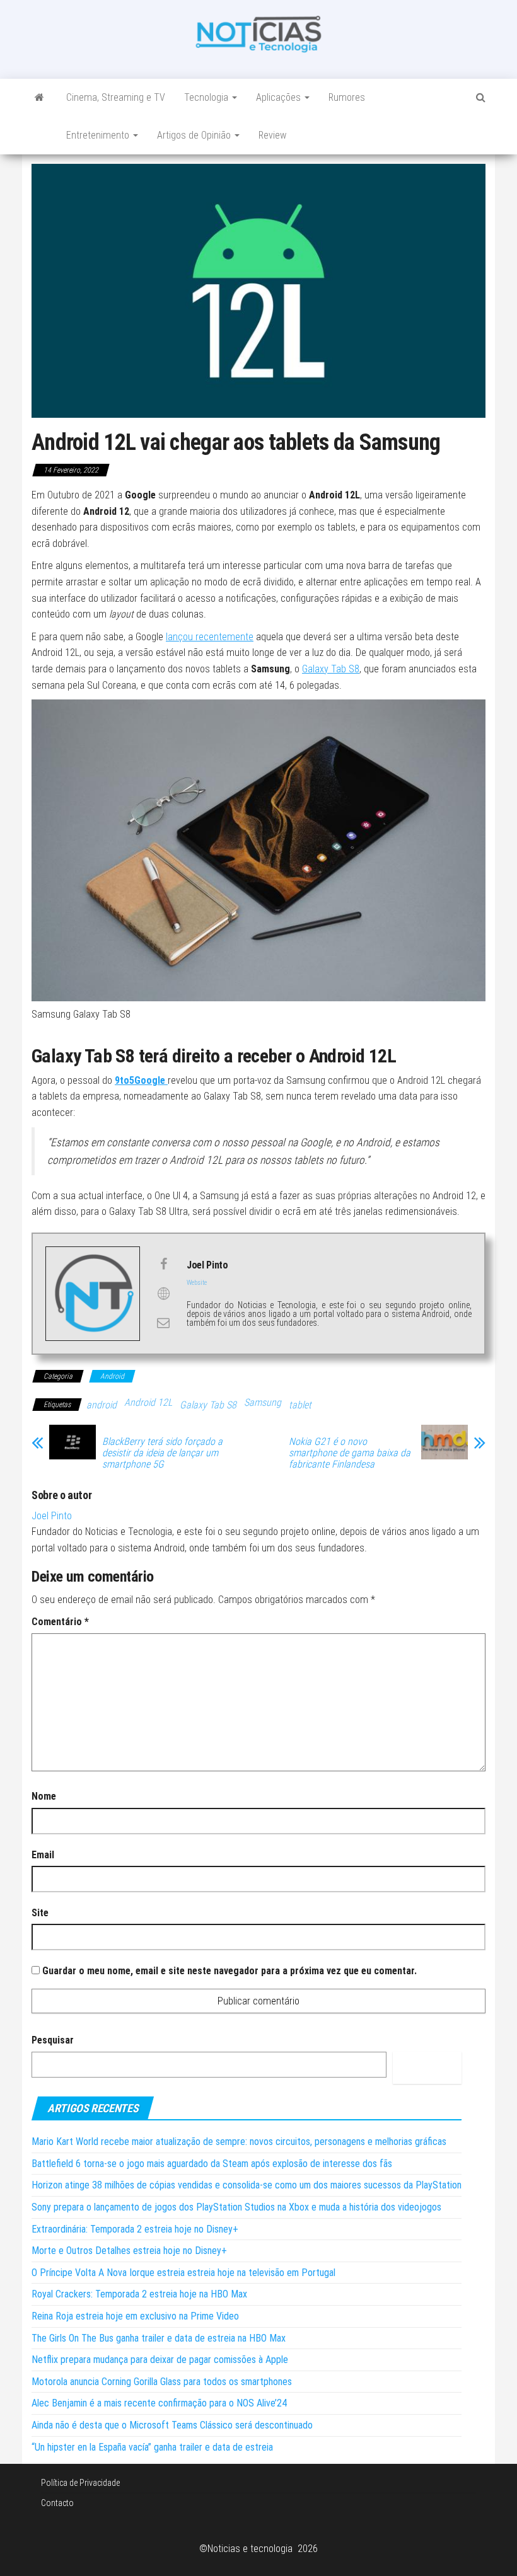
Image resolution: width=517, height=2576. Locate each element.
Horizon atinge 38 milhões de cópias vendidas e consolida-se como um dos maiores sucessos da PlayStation (247, 2185)
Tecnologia (207, 97)
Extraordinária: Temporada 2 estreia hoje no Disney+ (135, 2229)
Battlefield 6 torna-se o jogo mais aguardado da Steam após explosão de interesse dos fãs (212, 2164)
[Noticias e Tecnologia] (39, 98)
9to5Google (141, 1080)
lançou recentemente (210, 637)
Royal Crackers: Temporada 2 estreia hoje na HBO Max (139, 2294)
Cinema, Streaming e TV (116, 97)
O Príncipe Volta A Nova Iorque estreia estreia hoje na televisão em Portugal (183, 2273)
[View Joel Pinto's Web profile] (163, 1294)
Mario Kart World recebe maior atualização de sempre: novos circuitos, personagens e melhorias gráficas (239, 2142)
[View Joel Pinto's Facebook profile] (163, 1264)
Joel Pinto (52, 1516)
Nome (44, 1796)
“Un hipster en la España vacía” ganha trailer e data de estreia (152, 2447)
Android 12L (148, 1402)
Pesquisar (53, 2040)
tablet (300, 1405)
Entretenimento (99, 135)
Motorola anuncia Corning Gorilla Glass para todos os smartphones (162, 2382)
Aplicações (280, 97)
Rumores (347, 97)
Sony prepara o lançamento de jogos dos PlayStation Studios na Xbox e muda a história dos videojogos (236, 2207)
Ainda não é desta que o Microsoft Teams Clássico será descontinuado (172, 2425)
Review (272, 135)
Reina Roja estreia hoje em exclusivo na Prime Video (135, 2316)
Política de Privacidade (80, 2483)
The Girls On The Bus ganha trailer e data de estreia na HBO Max (159, 2338)
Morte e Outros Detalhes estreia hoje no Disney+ (129, 2251)
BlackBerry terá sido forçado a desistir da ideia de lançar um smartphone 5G (162, 1453)
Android (112, 1376)
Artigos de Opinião (195, 135)
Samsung (263, 1402)
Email (43, 1855)
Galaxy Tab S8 (331, 669)
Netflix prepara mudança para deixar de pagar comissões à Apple (160, 2360)
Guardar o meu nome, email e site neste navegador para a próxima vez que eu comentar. (229, 1971)
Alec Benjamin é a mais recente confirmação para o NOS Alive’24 (159, 2403)
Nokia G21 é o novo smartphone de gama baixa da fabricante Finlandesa (350, 1453)
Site (40, 1913)
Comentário (60, 1622)
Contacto (57, 2503)
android (102, 1405)
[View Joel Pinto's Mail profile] (163, 1323)
